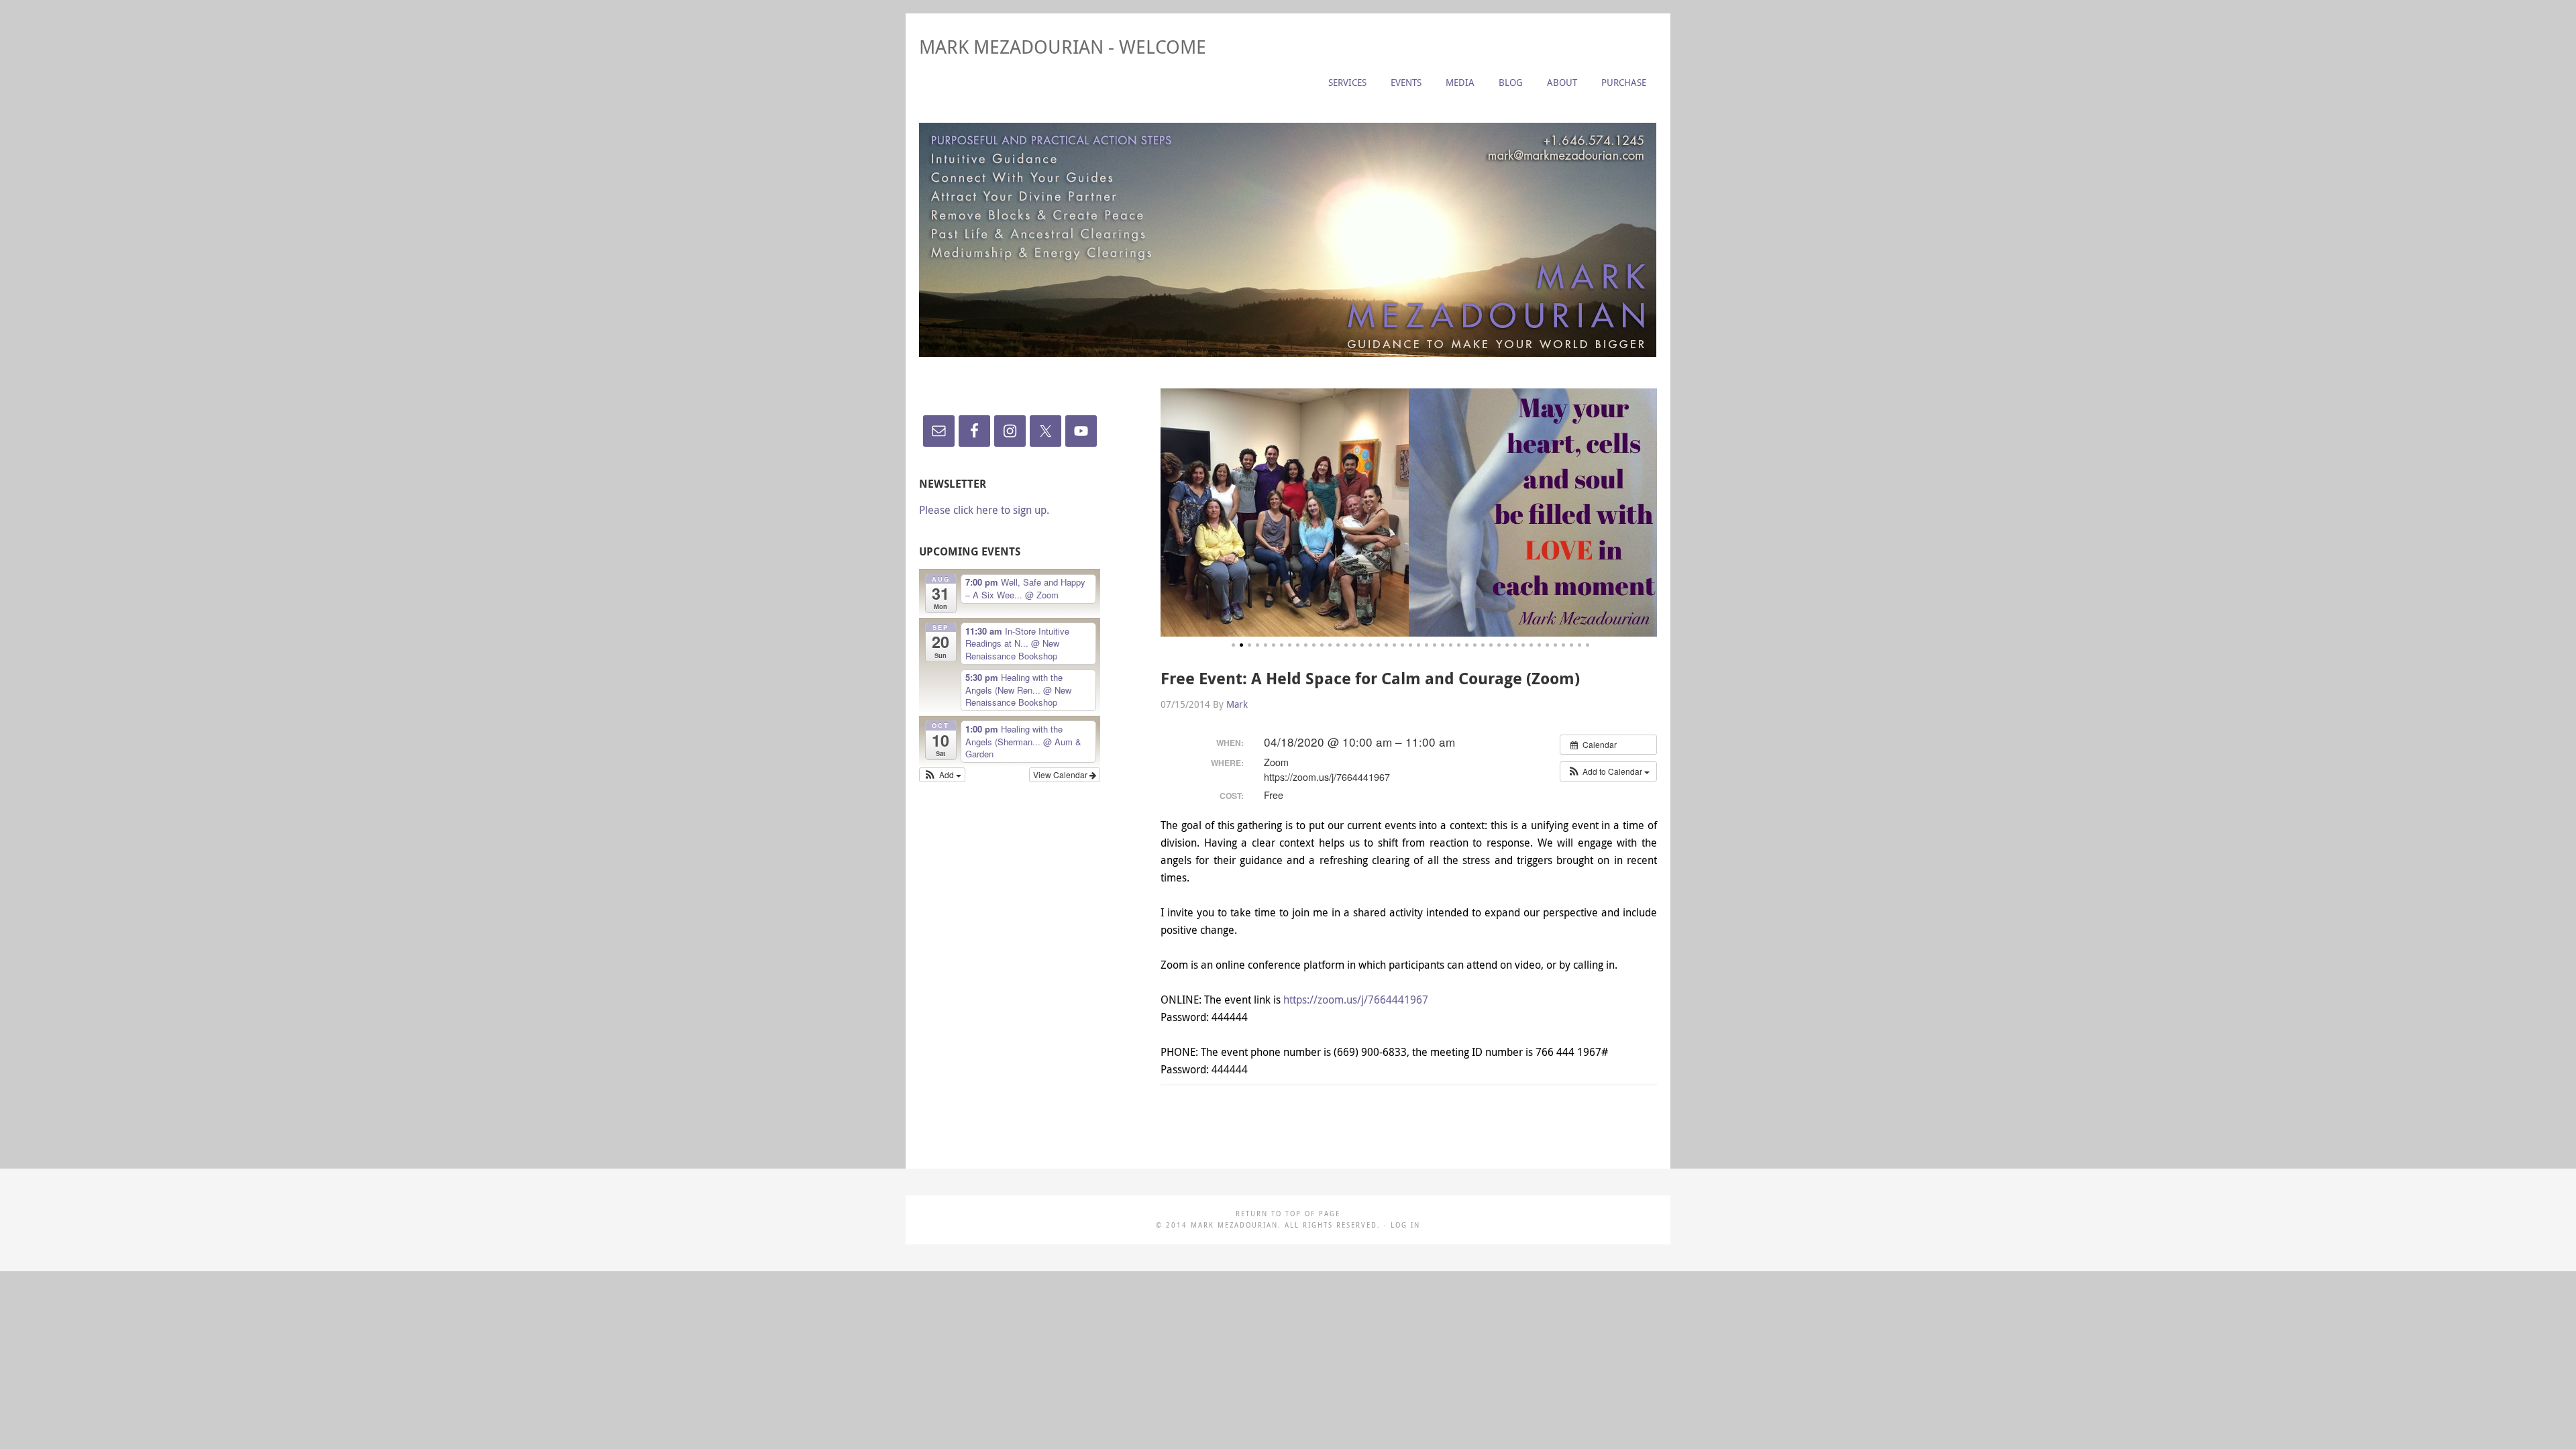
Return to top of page (1288, 1214)
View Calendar (1061, 774)
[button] (1608, 771)
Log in (1405, 1225)
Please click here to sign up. (984, 510)
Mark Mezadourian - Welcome (1063, 47)
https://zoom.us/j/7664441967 (1356, 1000)
